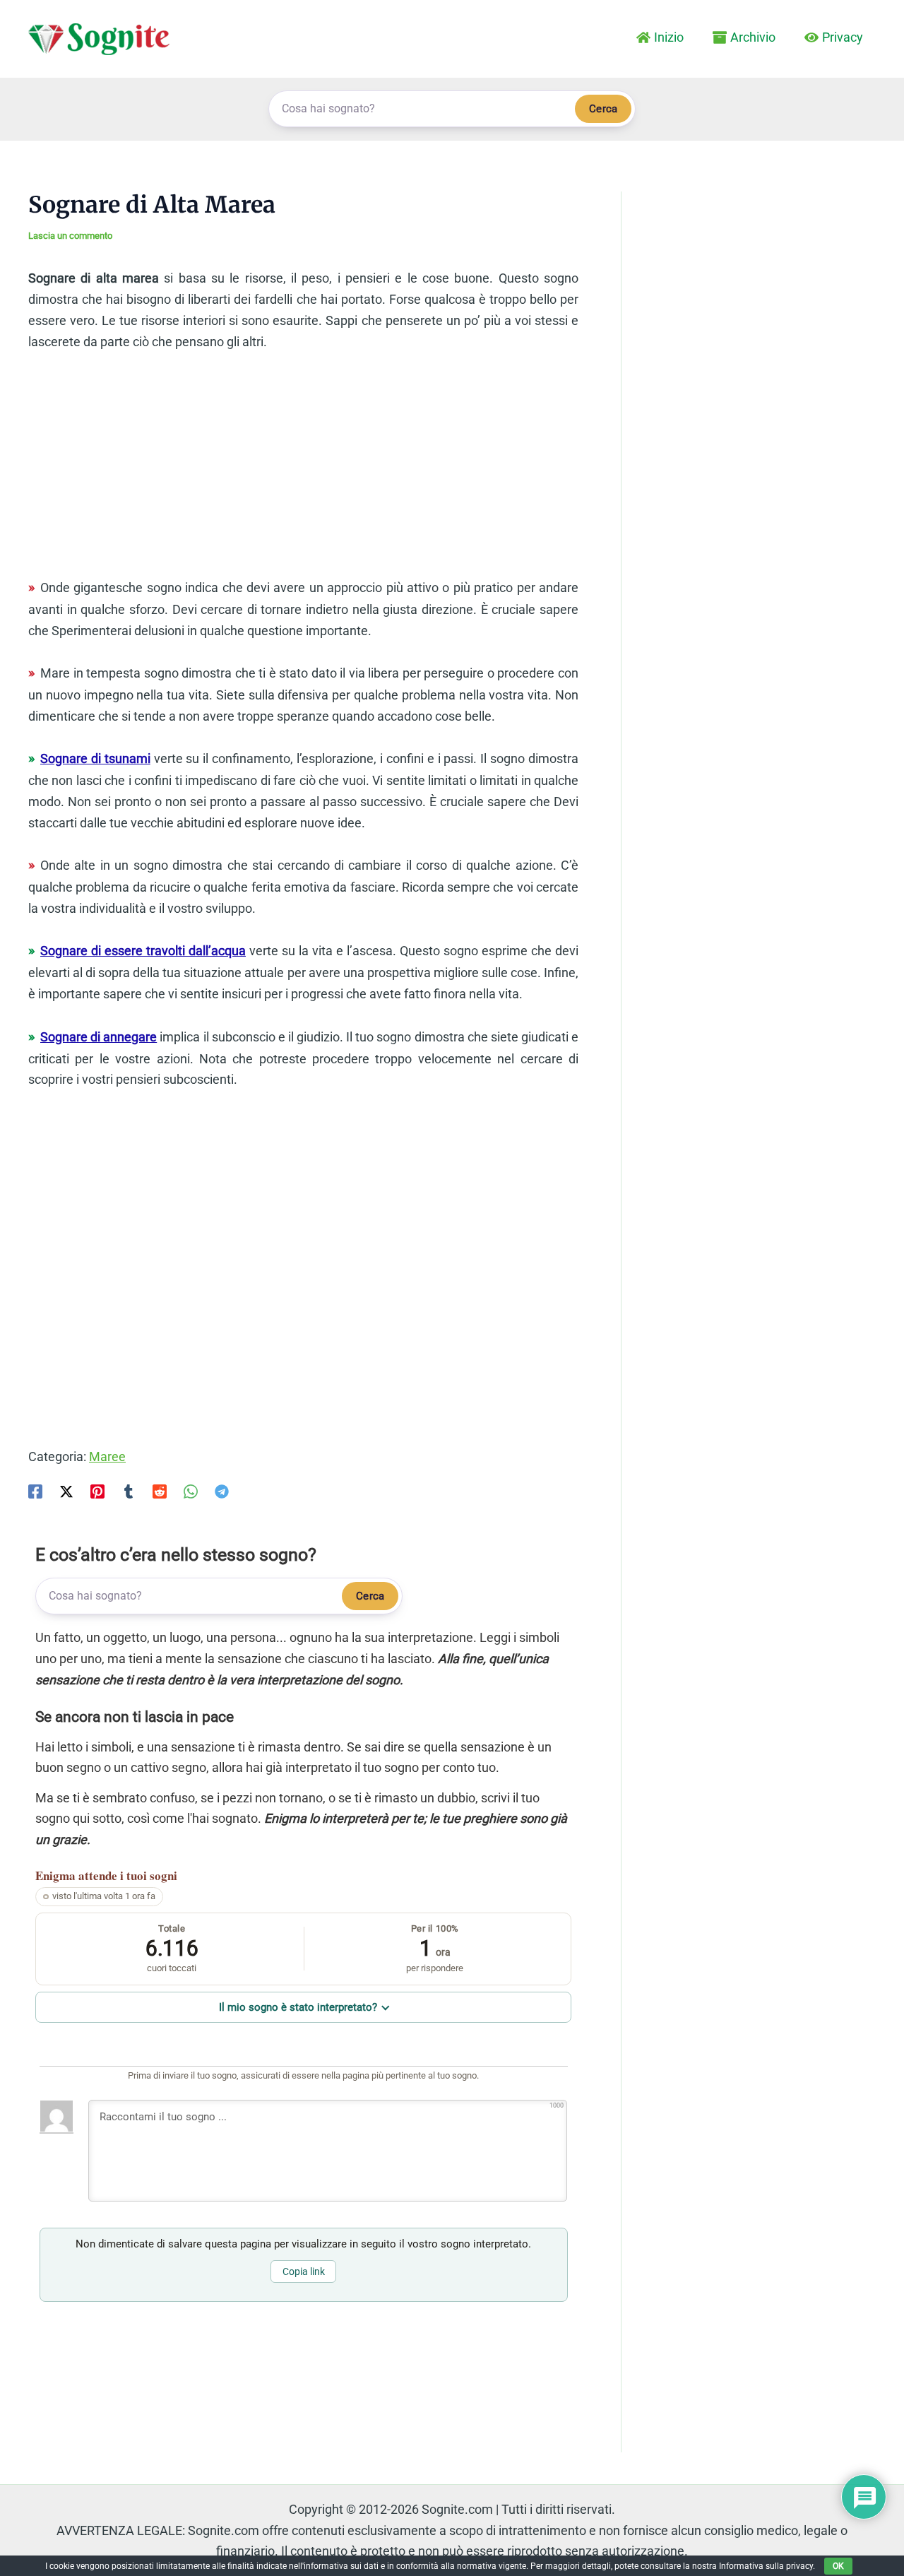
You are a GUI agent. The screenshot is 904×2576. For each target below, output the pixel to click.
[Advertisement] (303, 471)
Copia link (304, 2271)
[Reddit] (160, 1490)
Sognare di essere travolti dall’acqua (143, 951)
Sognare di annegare (99, 1037)
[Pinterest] (97, 1490)
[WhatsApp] (191, 1490)
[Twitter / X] (66, 1490)
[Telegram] (222, 1490)
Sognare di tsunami (95, 758)
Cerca (603, 109)
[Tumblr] (129, 1490)
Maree (107, 1457)
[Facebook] (35, 1490)
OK (838, 2566)
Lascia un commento (70, 236)
